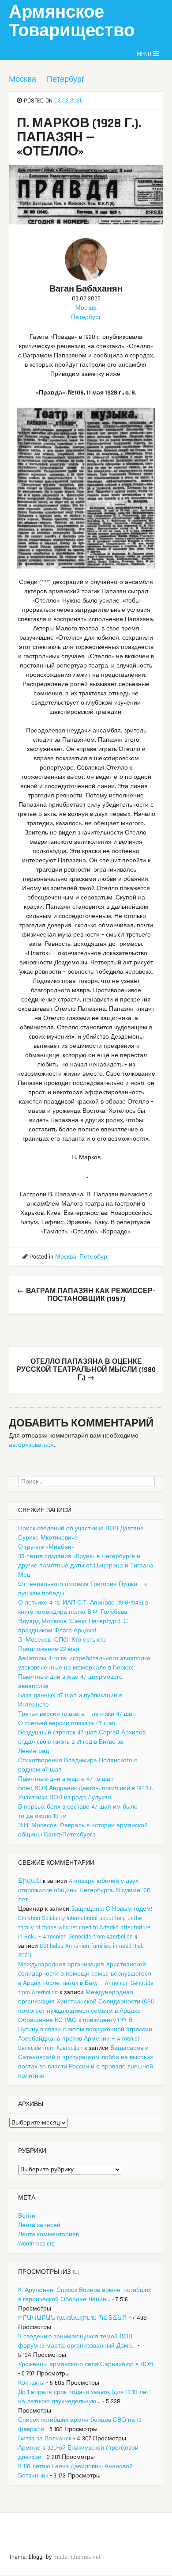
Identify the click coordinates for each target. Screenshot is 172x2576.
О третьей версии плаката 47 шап (67, 1723)
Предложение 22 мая (49, 1649)
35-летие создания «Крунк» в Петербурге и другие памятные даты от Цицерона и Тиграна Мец (86, 1566)
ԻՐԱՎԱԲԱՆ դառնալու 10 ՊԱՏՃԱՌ (73, 2318)
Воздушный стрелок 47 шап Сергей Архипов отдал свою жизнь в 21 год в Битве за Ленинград (82, 1742)
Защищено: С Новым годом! (112, 1909)
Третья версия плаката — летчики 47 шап (77, 1714)
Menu (145, 54)
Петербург (66, 79)
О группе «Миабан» (46, 1547)
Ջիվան (30, 1881)
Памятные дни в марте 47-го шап (66, 1779)
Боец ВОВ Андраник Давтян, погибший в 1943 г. (86, 1788)
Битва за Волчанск (45, 2439)
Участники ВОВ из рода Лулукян (65, 1798)
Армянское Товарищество (72, 22)
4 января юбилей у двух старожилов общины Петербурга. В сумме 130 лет (84, 1890)
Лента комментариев (49, 2235)
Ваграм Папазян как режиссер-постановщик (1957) (86, 1295)
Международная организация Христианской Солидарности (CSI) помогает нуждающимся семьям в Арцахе (86, 2002)
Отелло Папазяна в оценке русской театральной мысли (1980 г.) (86, 1370)
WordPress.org (36, 2244)
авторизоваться (31, 1445)
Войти (27, 2216)
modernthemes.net (77, 2557)
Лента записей (39, 2225)
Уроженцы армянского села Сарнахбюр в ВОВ (86, 2364)
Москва (22, 79)
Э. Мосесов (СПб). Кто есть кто (62, 1640)
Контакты (31, 2383)
